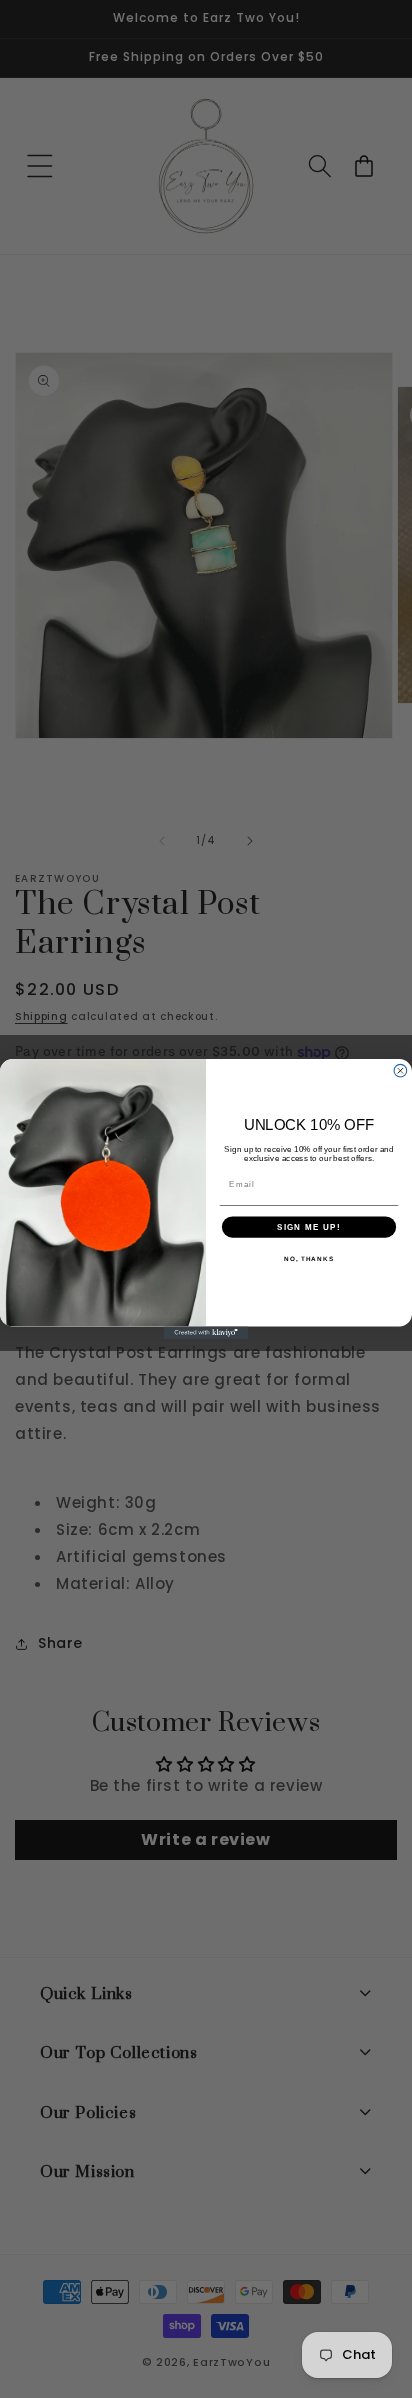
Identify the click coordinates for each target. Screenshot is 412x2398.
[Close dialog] (400, 1070)
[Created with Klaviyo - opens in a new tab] (206, 1332)
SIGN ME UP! (309, 1226)
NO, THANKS (309, 1258)
